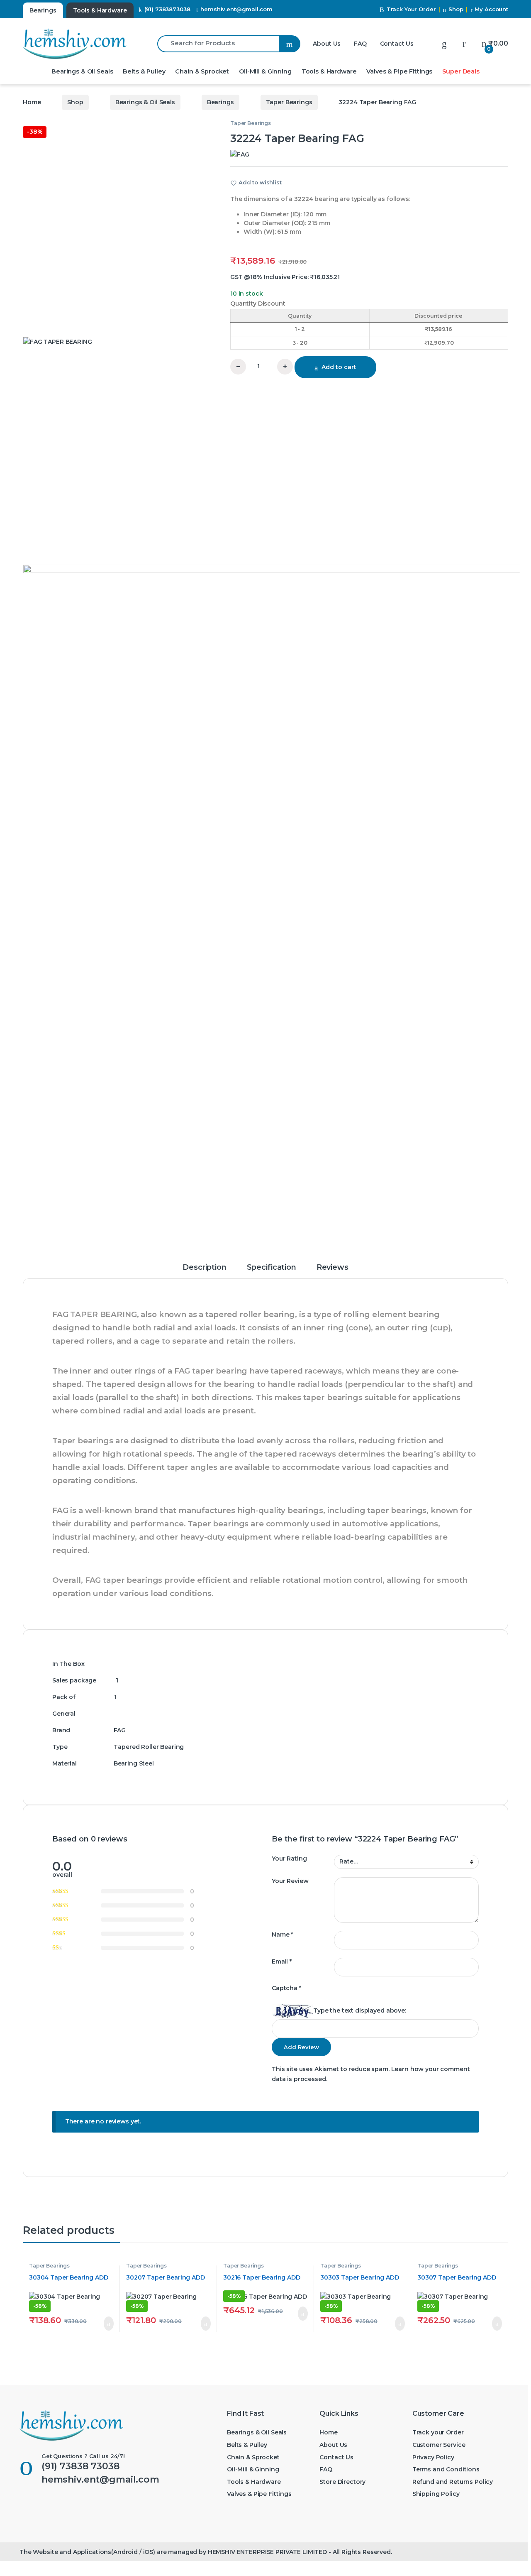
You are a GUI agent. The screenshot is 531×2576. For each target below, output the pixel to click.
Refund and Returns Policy (453, 2482)
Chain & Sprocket (202, 71)
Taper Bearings (289, 102)
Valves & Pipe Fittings (399, 71)
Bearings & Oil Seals (82, 71)
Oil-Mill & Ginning (265, 71)
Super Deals (461, 71)
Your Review (290, 1881)
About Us (327, 44)
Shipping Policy (436, 2494)
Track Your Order (411, 9)
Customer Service (439, 2445)
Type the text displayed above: (360, 2010)
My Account (491, 9)
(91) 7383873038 (167, 9)
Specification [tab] (272, 1268)
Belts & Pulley (144, 71)
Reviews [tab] (332, 1268)
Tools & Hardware (329, 71)
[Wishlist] (444, 43)
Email (282, 1961)
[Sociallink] (23, 2509)
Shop (456, 9)
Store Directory (342, 2482)
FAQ (360, 44)
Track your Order (438, 2432)
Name (282, 1934)
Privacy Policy (433, 2457)
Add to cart (339, 367)
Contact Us (397, 44)
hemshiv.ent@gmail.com (236, 9)
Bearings (220, 102)
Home (32, 102)
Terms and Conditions (446, 2469)
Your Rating (289, 1859)
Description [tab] (204, 1268)
